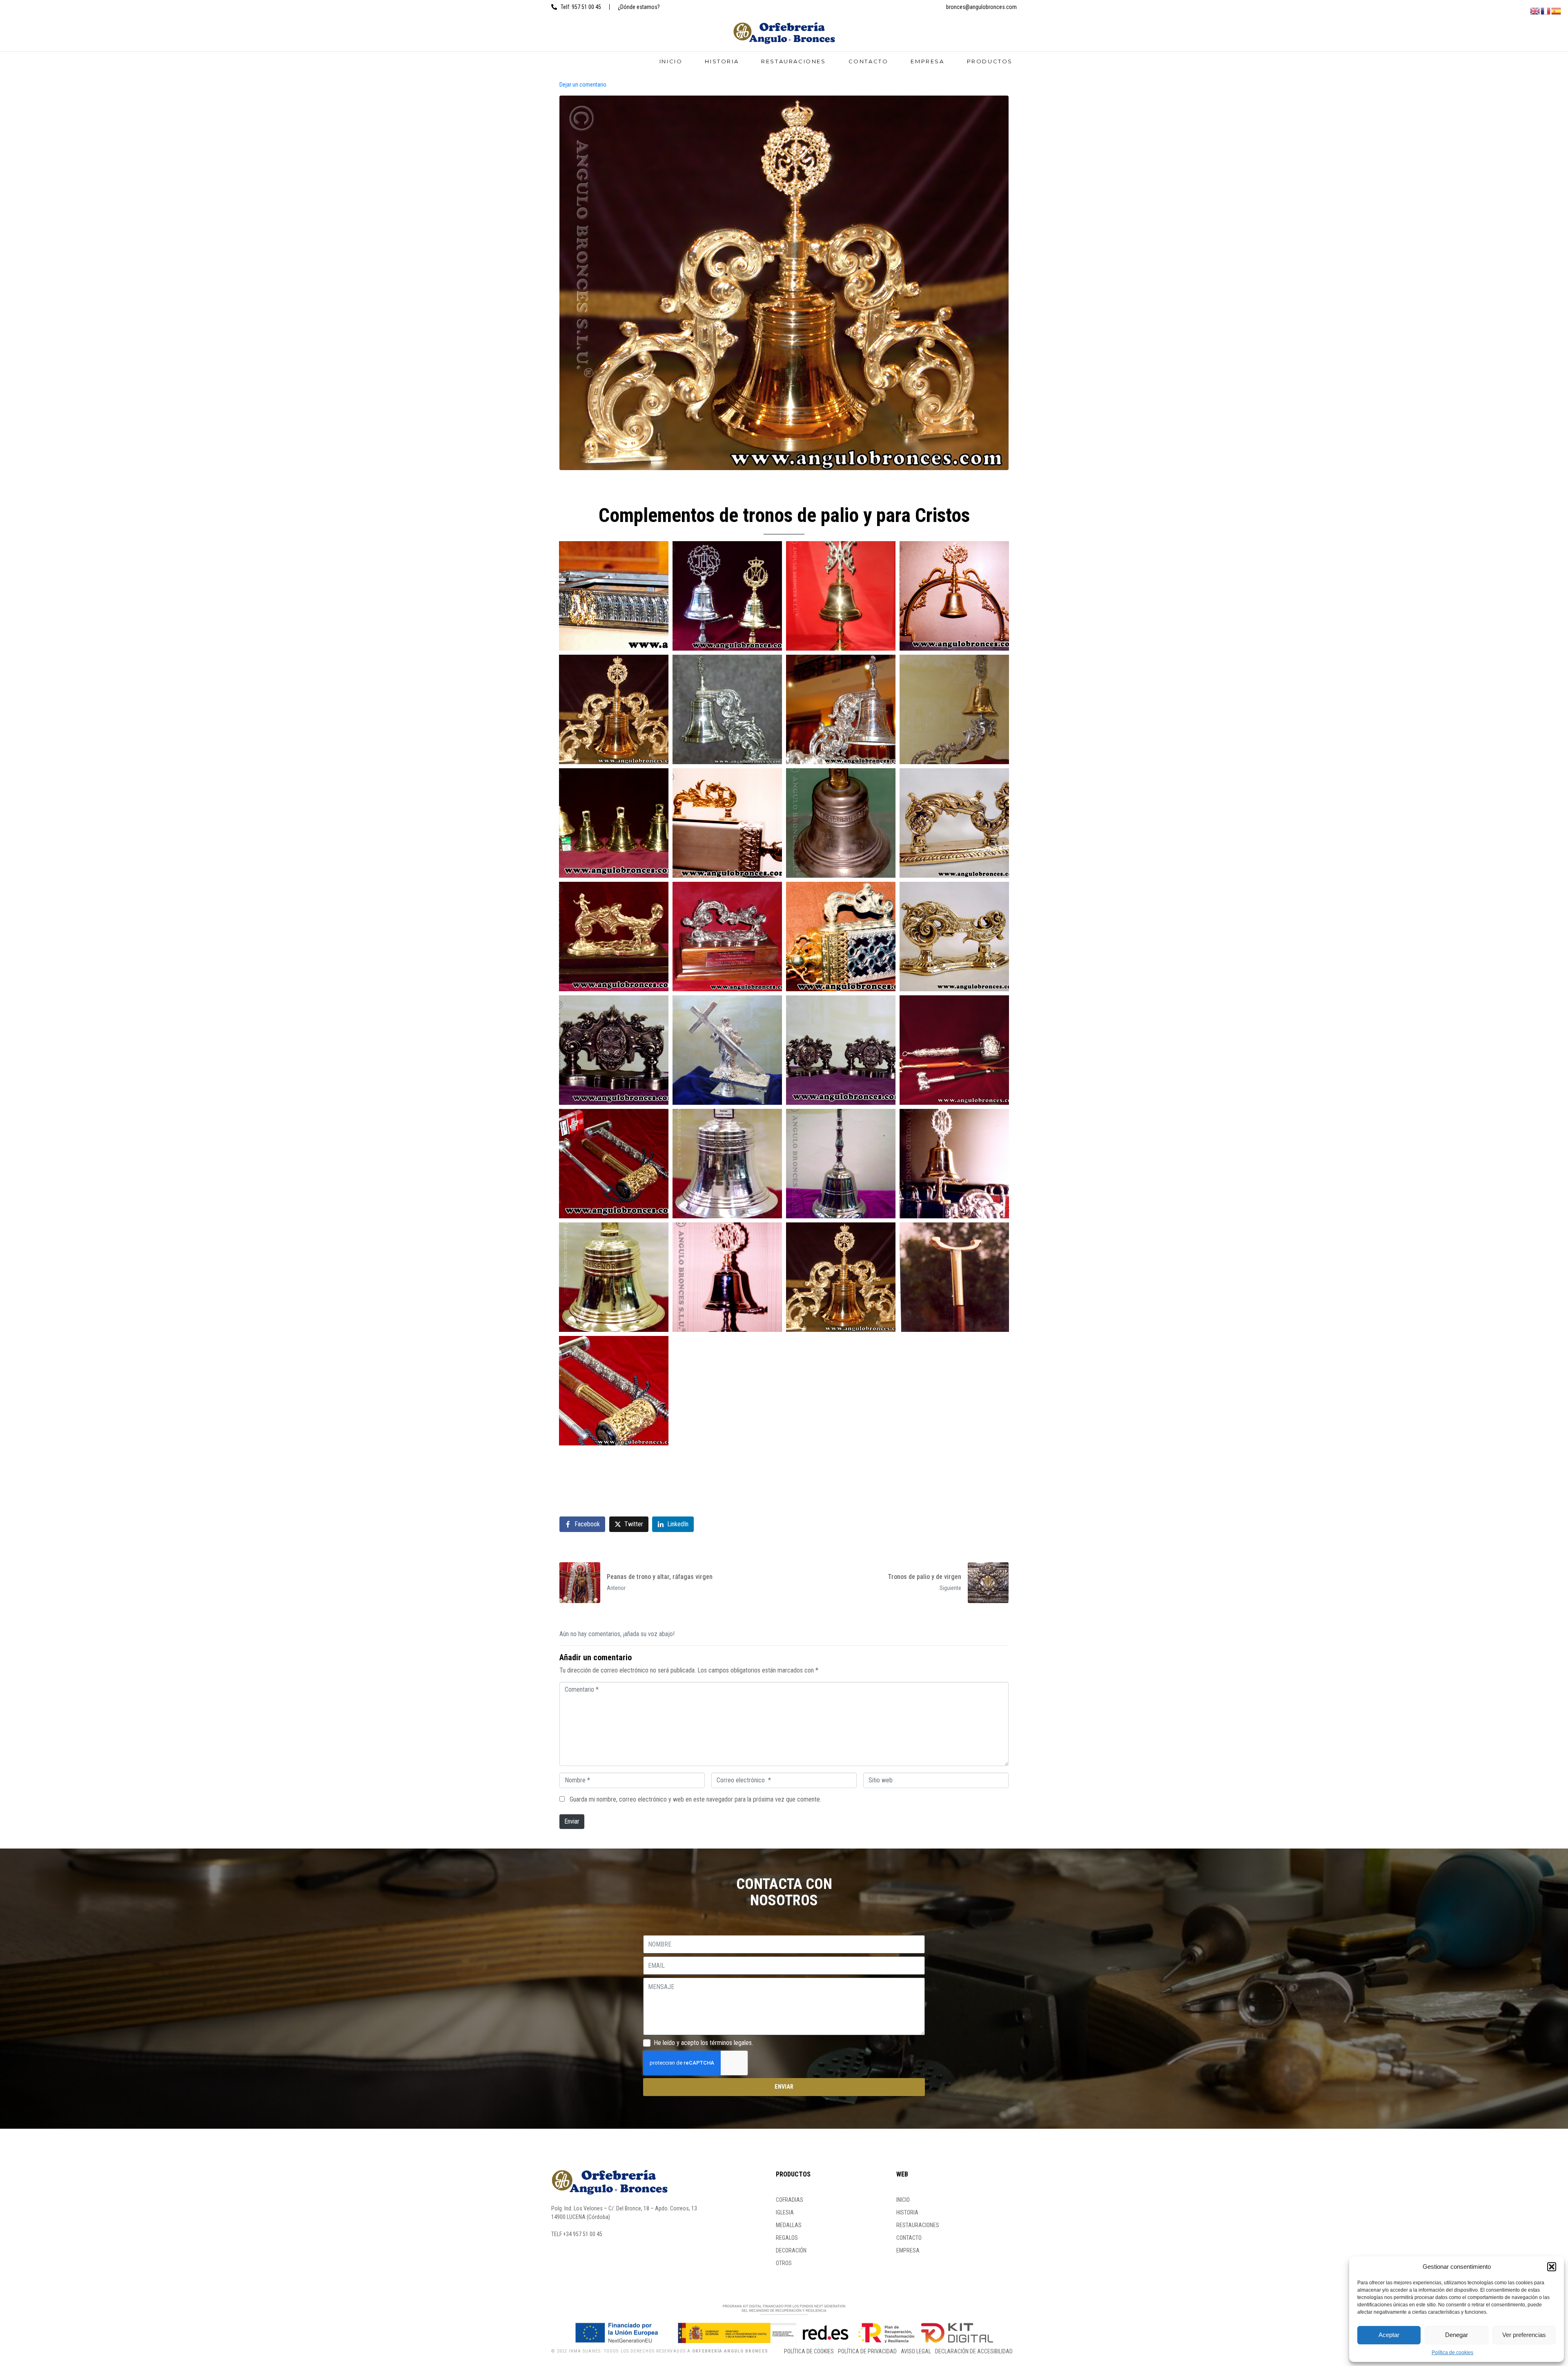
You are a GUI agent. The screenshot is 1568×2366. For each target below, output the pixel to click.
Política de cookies (1452, 2353)
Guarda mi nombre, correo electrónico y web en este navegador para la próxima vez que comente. (695, 1799)
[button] (1552, 2267)
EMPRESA (927, 61)
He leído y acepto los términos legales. (703, 2043)
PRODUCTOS (990, 61)
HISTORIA (722, 61)
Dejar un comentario (583, 85)
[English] (1535, 10)
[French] (1546, 10)
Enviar (572, 1821)
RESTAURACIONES (793, 61)
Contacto (869, 61)
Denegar (1457, 2335)
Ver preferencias (1524, 2335)
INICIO (671, 61)
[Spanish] (1557, 10)
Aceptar (1389, 2335)
